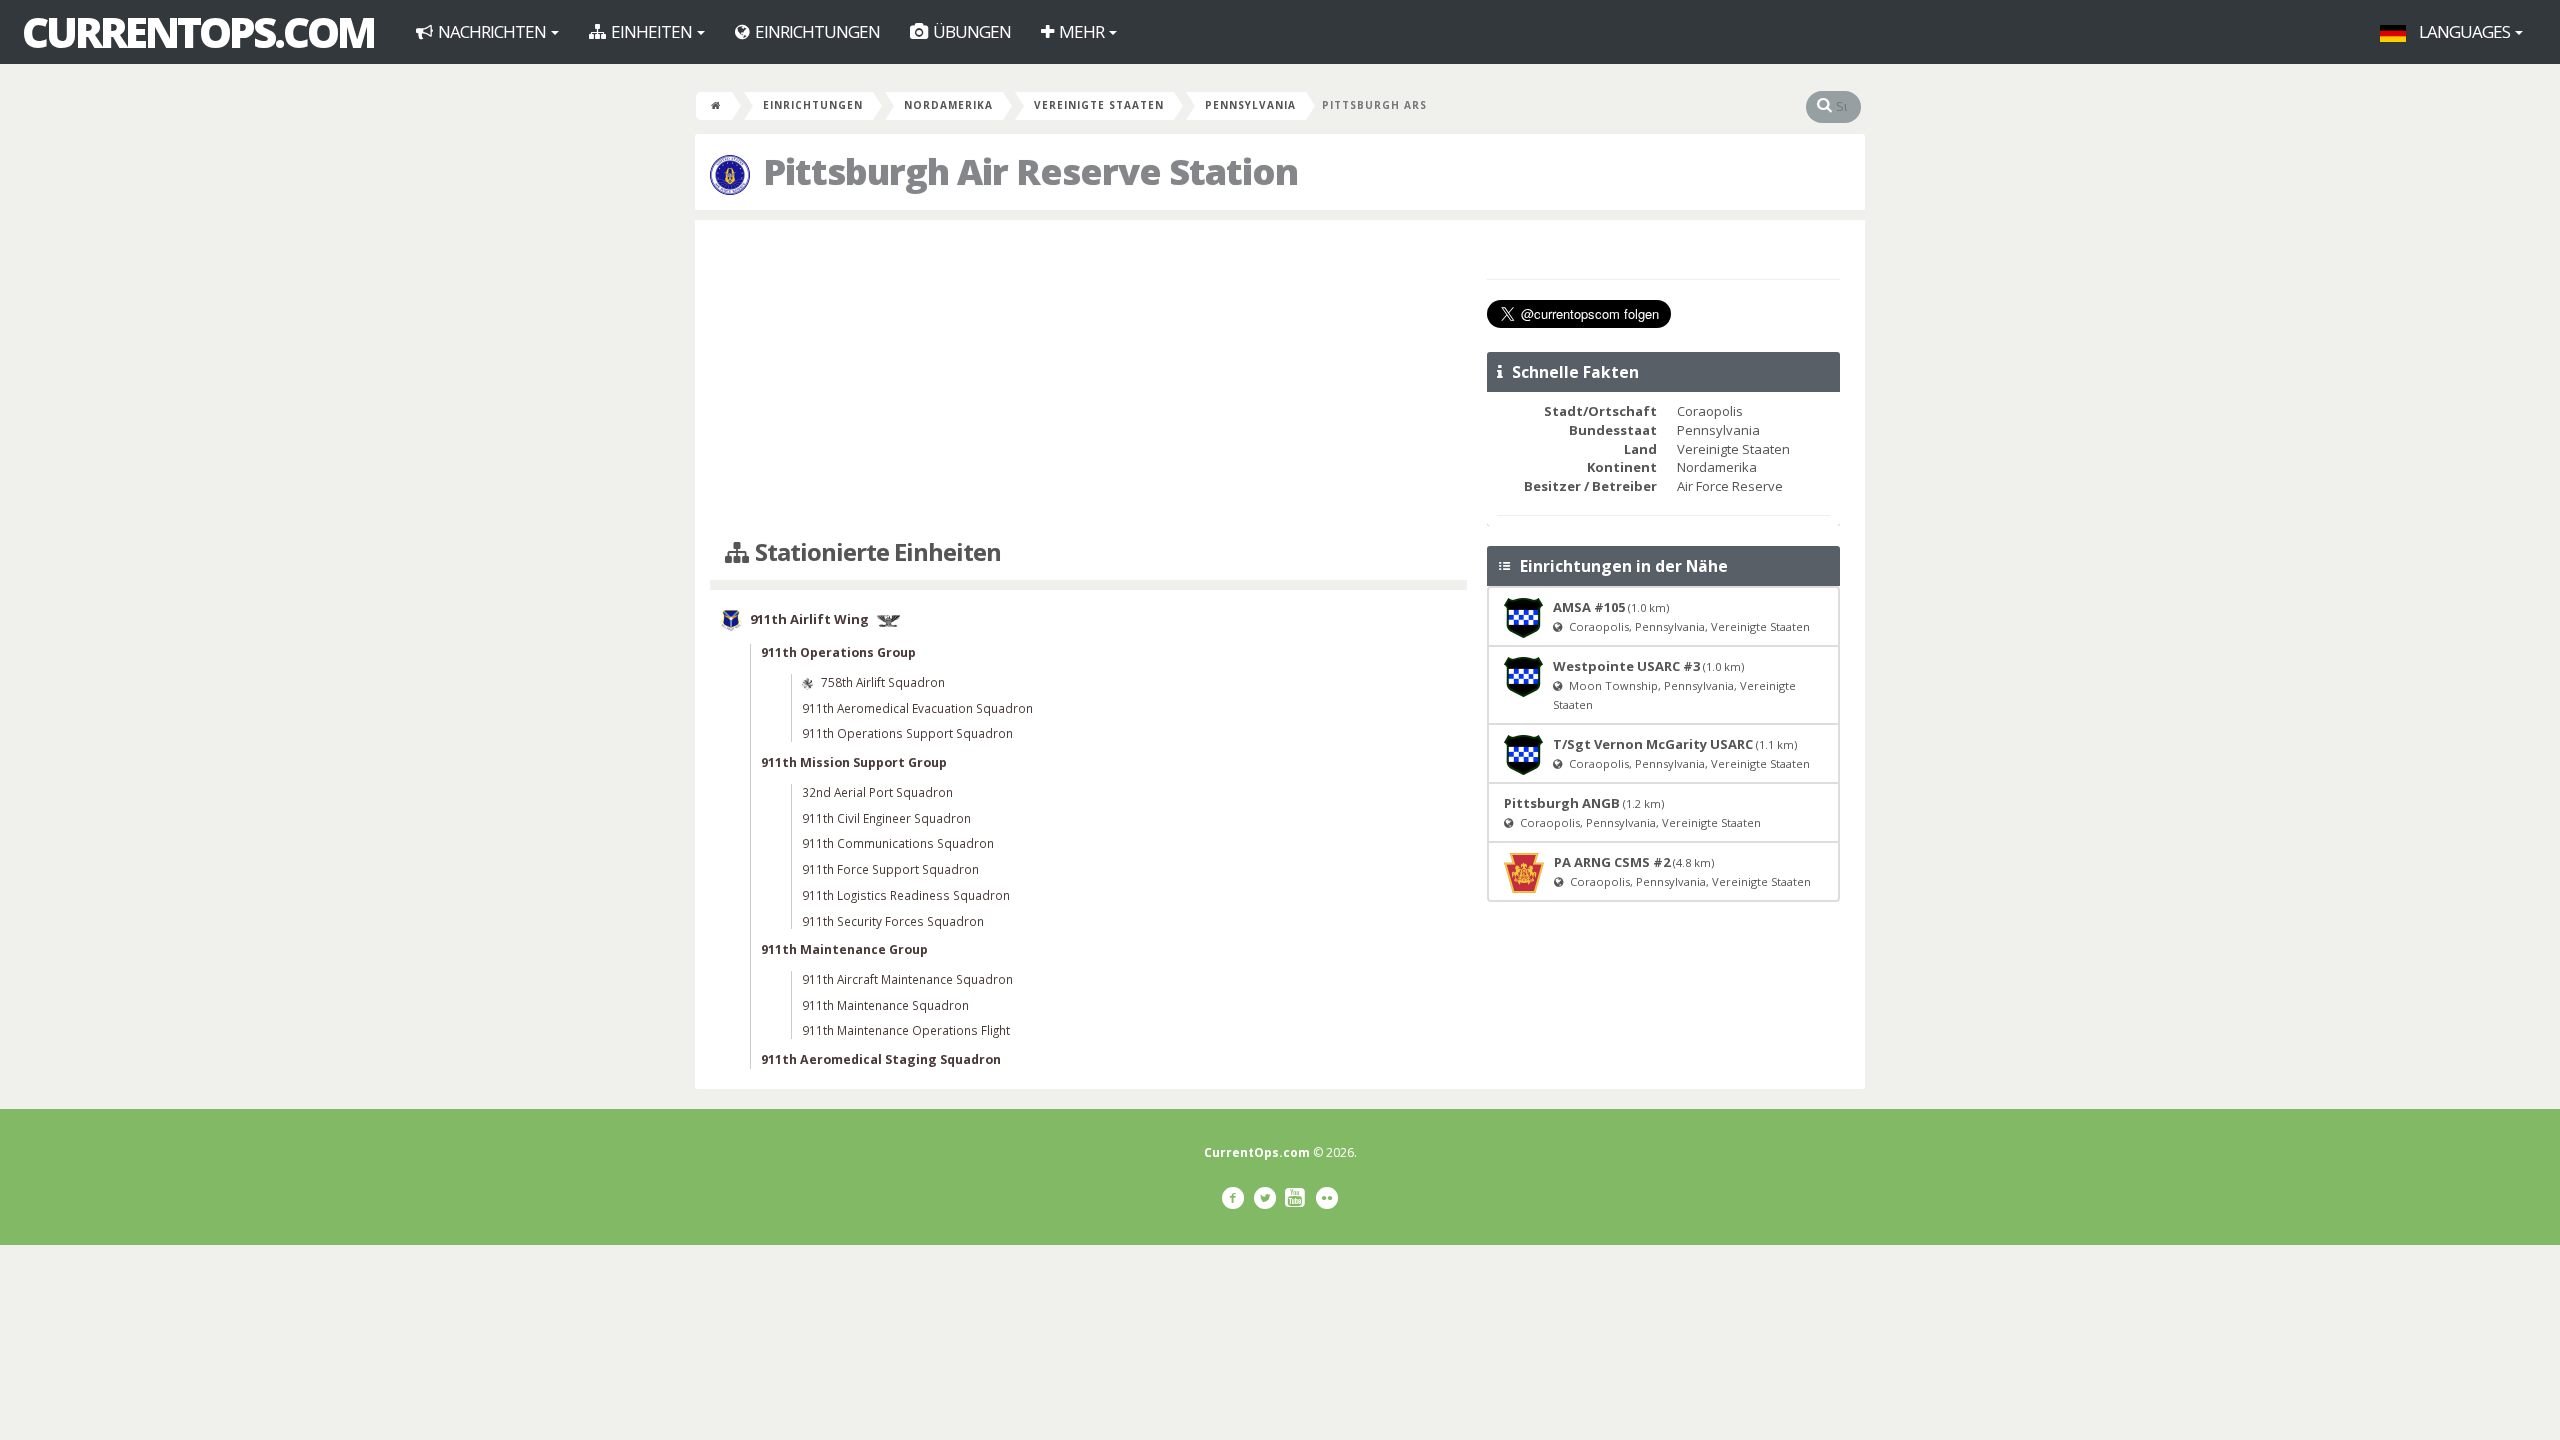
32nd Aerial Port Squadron (877, 792)
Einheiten (651, 31)
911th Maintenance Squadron (885, 1005)
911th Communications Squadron (898, 843)
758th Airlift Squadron (883, 682)
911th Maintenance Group (844, 949)
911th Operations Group (838, 652)
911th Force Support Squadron (890, 869)
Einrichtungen (816, 31)
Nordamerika (948, 105)
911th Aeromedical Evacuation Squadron (917, 708)
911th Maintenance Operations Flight (906, 1030)
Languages (2464, 31)
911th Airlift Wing (809, 620)
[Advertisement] (1088, 380)
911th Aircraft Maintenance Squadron (907, 979)
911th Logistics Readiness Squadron (906, 895)
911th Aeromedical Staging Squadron (881, 1059)
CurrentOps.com (198, 32)
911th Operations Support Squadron (907, 733)
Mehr (1081, 31)
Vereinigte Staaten (1099, 105)
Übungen (970, 31)
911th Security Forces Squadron (893, 921)
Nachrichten (492, 31)
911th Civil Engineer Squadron (886, 818)
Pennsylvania (1250, 105)
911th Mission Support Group (854, 762)
